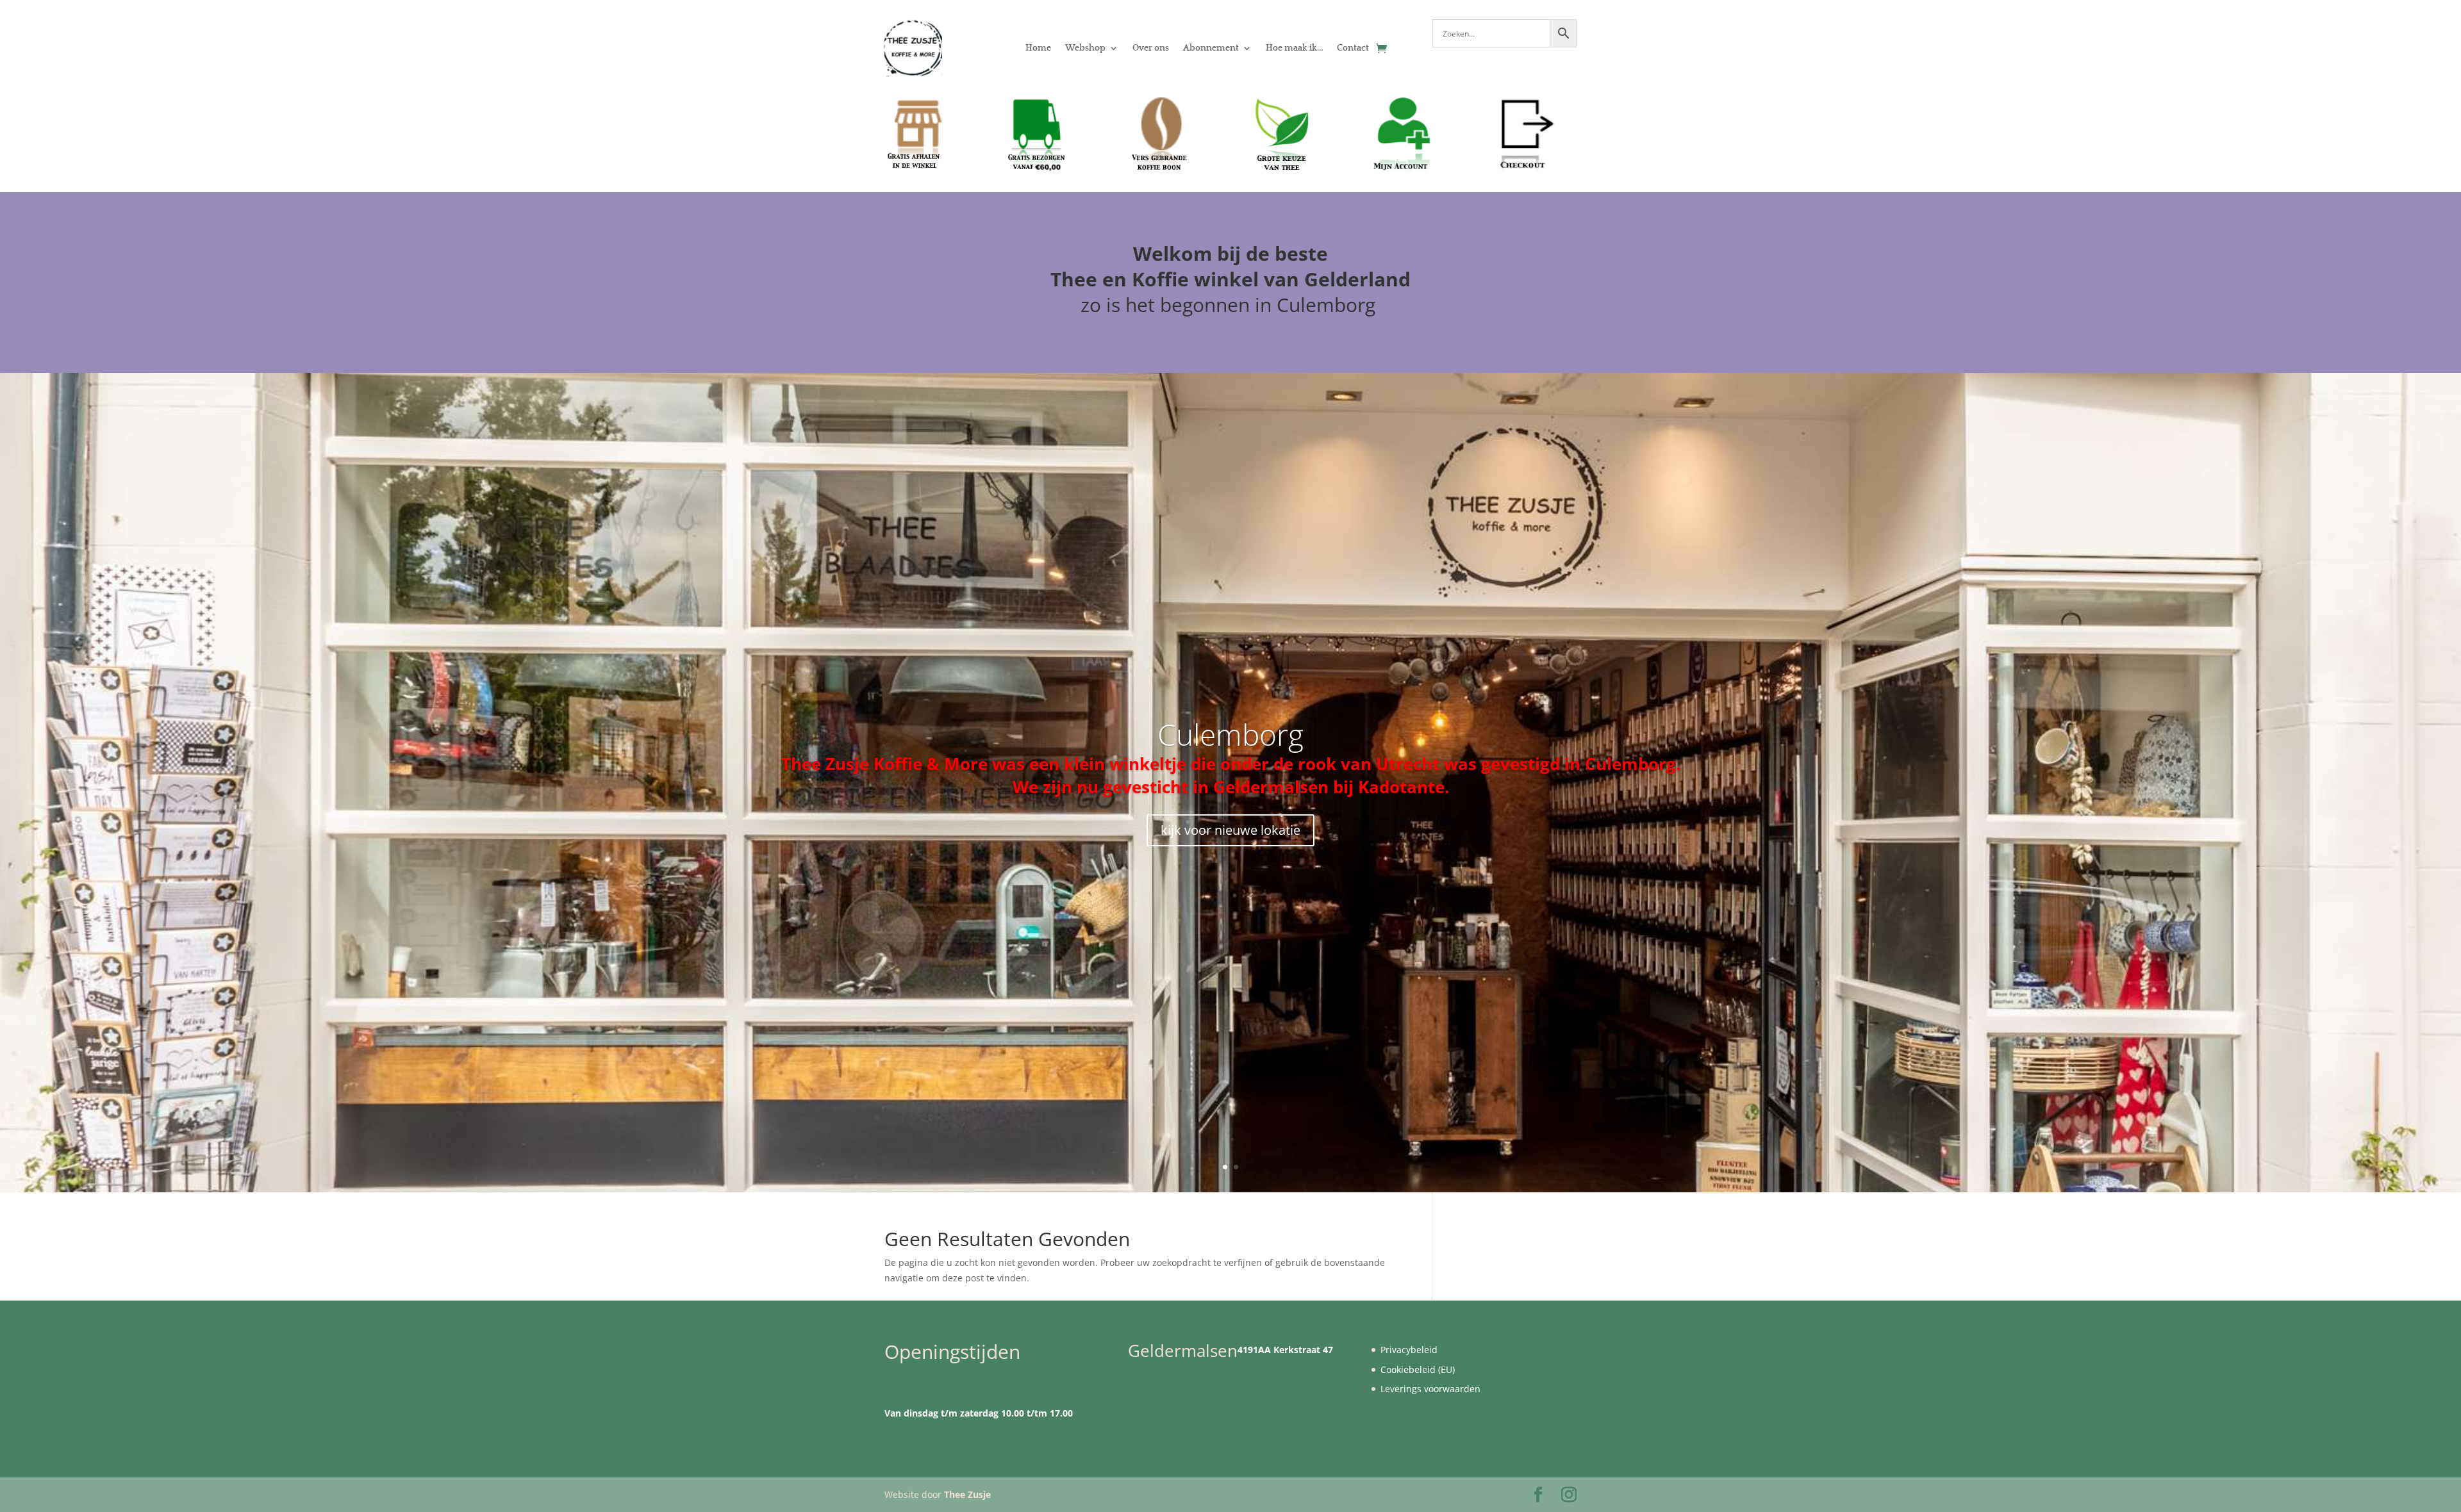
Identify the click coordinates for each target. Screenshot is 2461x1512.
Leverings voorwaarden (1430, 1389)
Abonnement (1211, 48)
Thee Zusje (967, 1494)
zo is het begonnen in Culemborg (1230, 305)
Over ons (1151, 48)
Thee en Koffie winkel (1157, 279)
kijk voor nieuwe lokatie (1230, 830)
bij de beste (1272, 253)
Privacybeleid (1409, 1350)
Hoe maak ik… (1294, 48)
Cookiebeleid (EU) (1418, 1369)
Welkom (1172, 253)
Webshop (1085, 48)
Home (1038, 48)
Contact (1353, 48)
